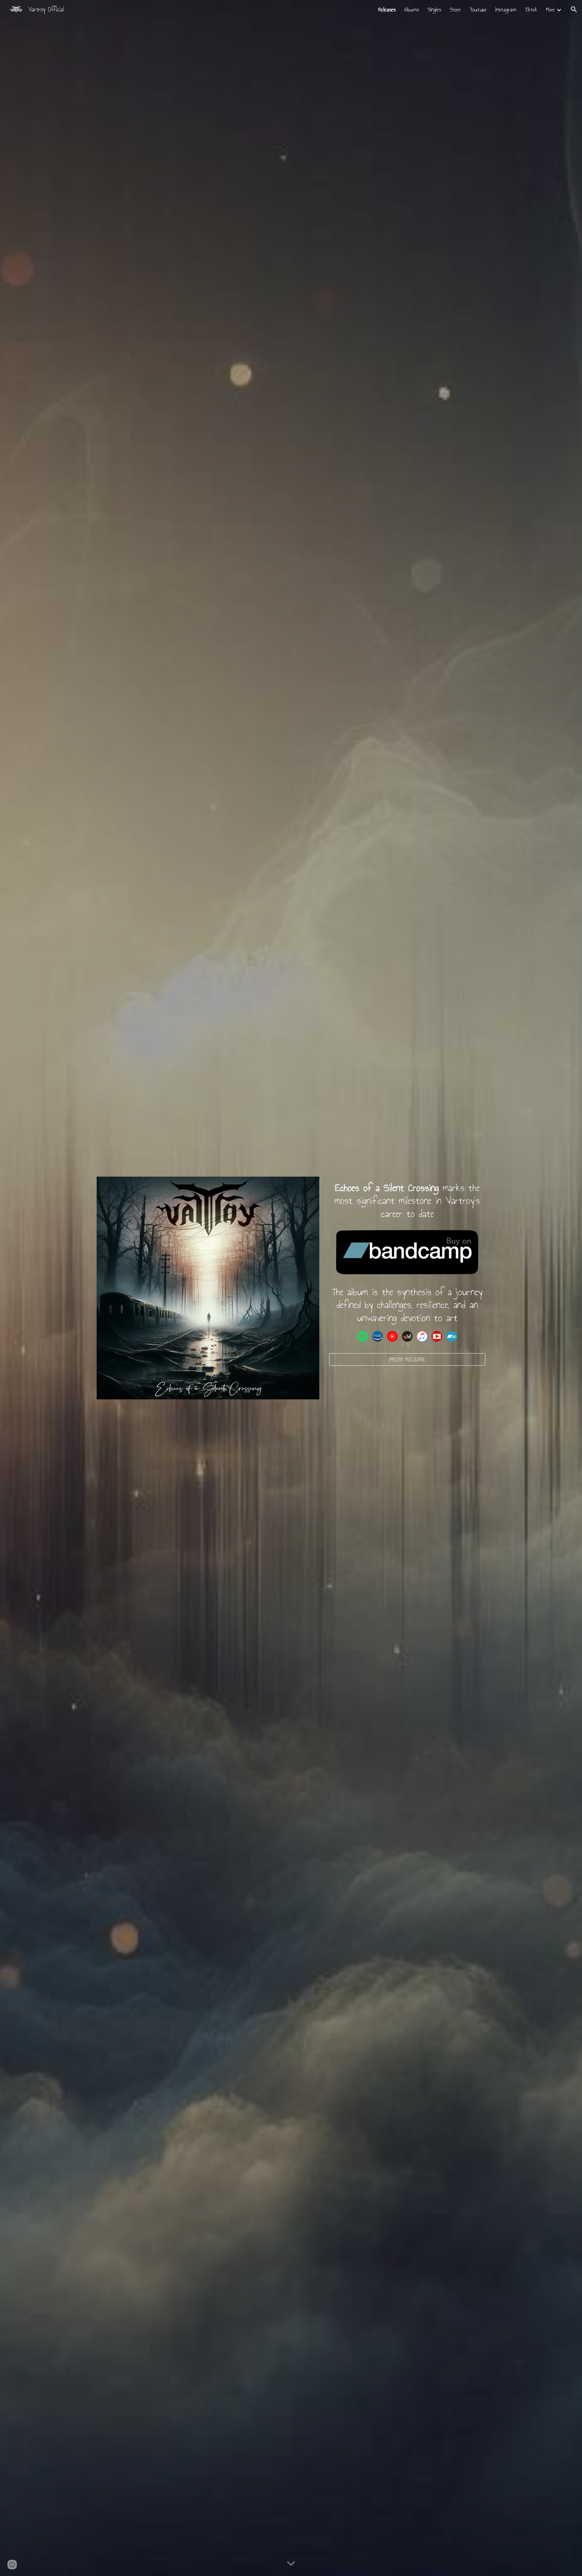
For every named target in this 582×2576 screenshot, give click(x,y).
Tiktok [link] (531, 10)
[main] (407, 1201)
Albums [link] (412, 10)
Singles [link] (434, 10)
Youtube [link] (478, 10)
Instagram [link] (506, 10)
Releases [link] (387, 10)
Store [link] (455, 10)
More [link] (550, 10)
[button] (574, 9)
